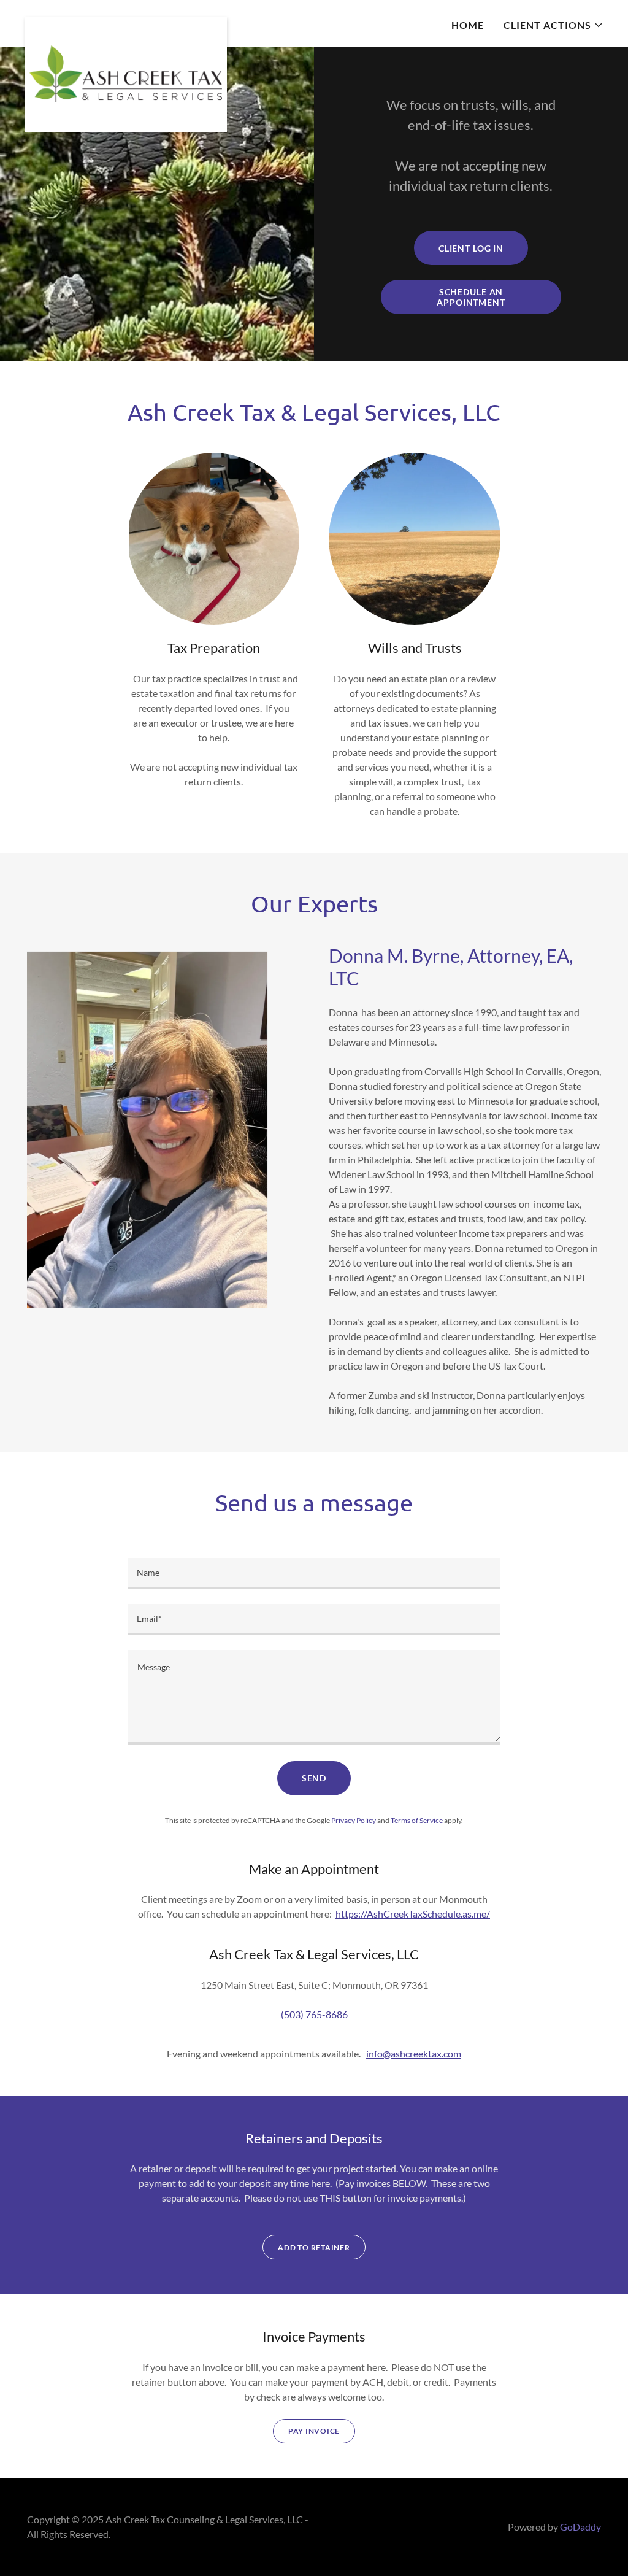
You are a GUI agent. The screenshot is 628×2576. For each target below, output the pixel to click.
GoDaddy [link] (580, 2527)
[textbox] (314, 1574)
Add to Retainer (314, 2247)
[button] (553, 25)
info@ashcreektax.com (414, 2053)
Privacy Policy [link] (354, 1820)
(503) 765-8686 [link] (314, 2014)
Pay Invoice (314, 2431)
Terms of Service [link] (417, 1820)
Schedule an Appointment (471, 297)
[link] (126, 21)
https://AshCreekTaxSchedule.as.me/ (413, 1914)
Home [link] (468, 25)
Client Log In (471, 248)
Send (314, 1778)
